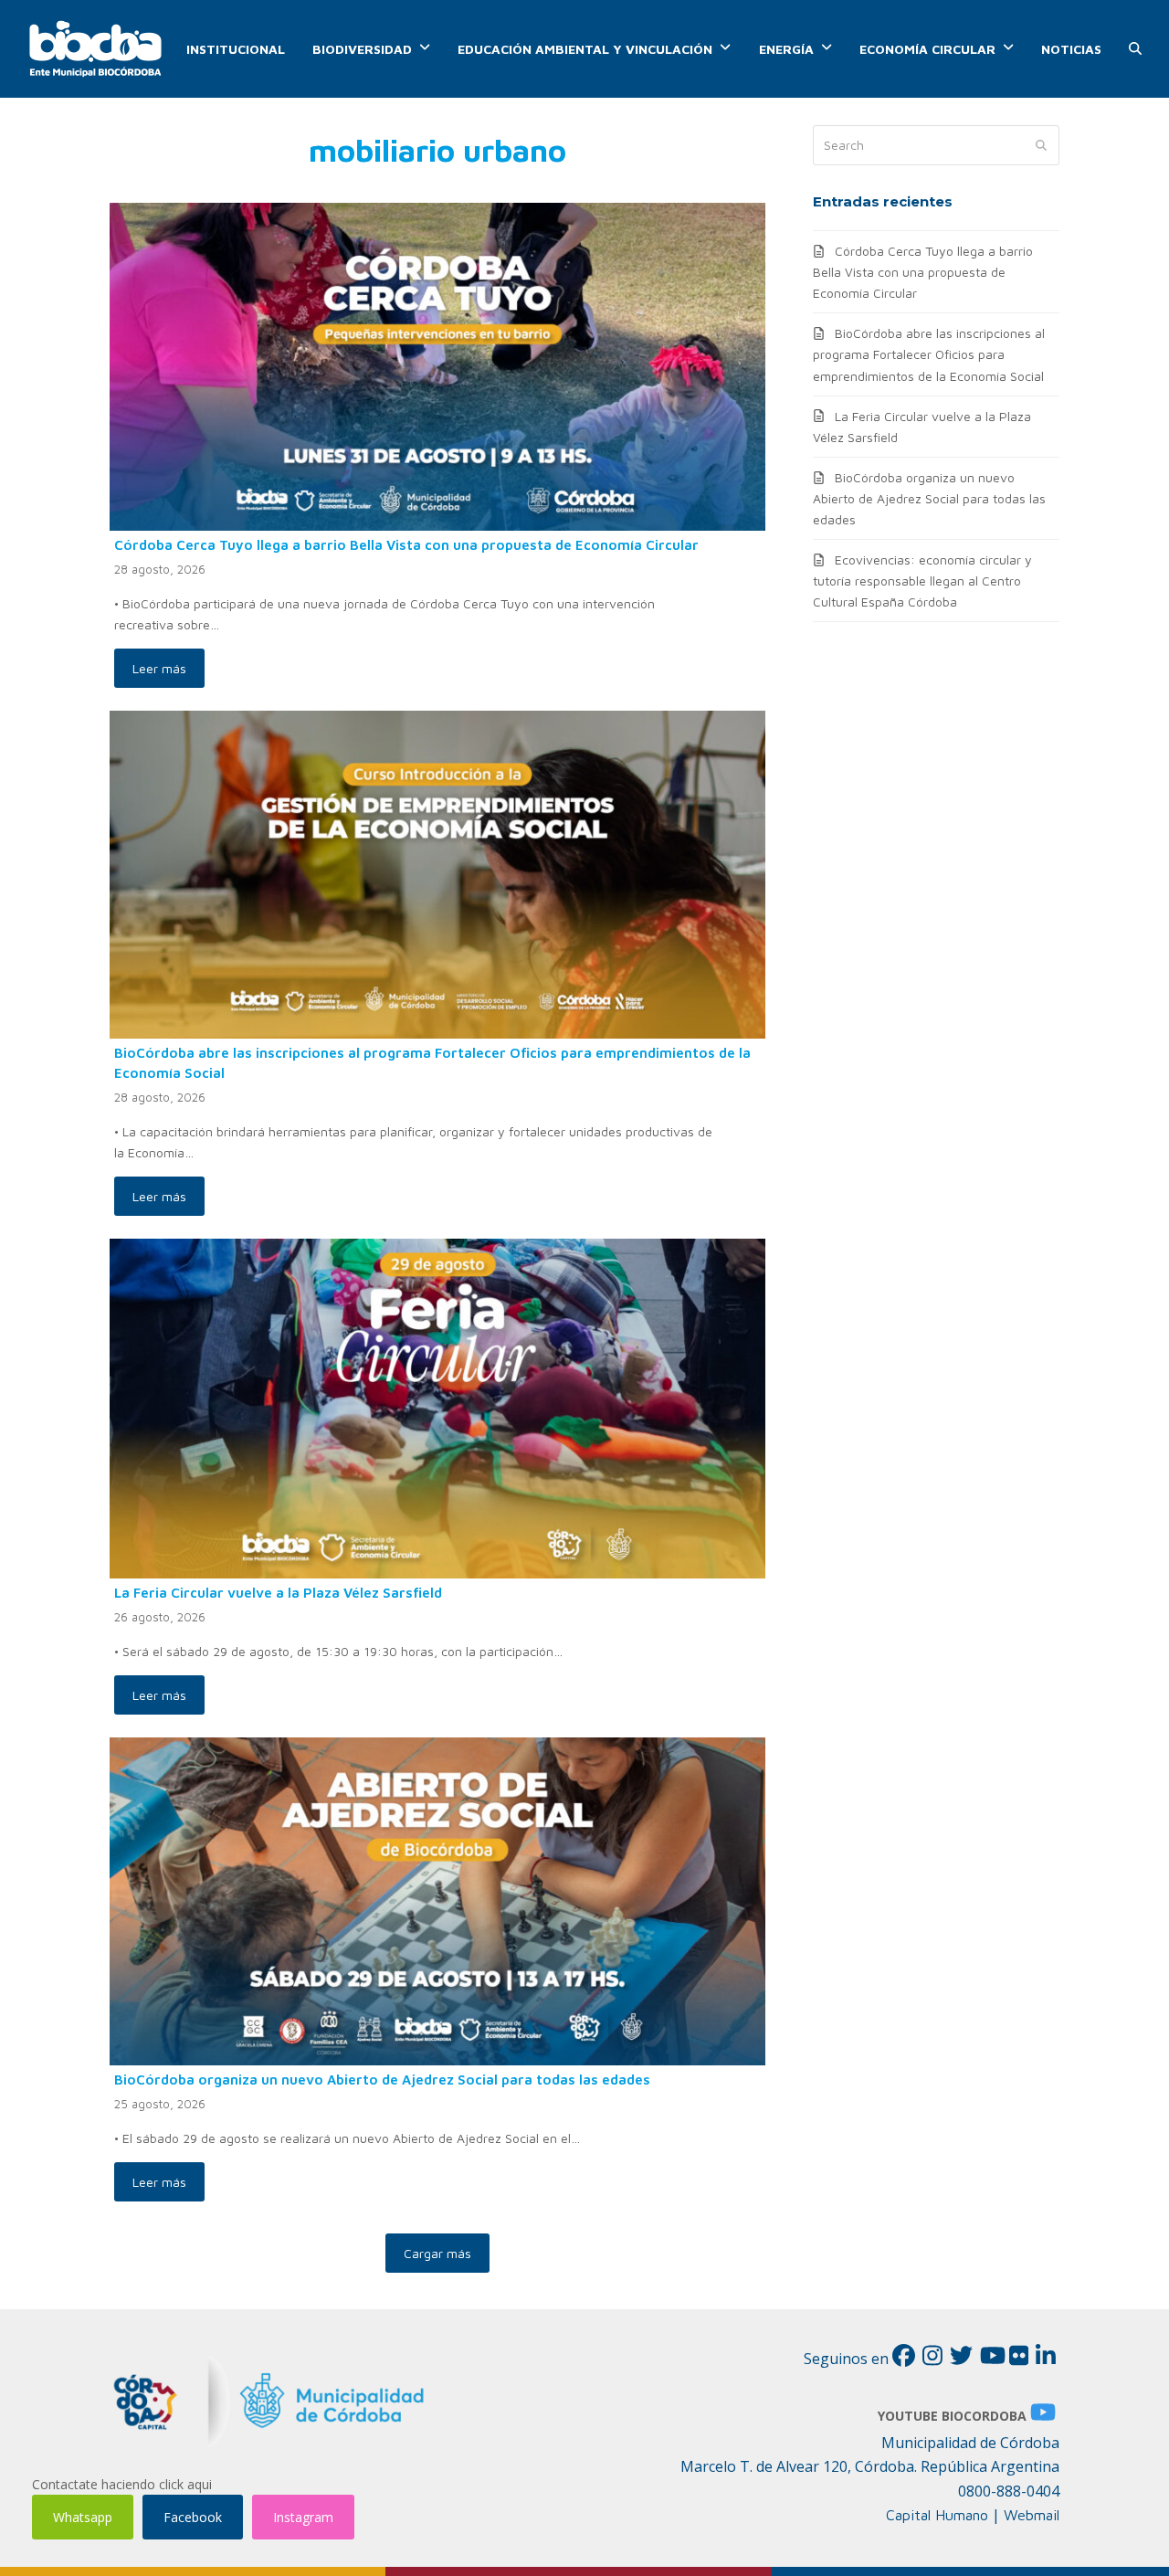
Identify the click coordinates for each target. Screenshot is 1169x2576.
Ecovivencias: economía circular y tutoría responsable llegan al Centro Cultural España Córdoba (922, 581)
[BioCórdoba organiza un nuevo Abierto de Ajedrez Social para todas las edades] (437, 1900)
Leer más (159, 668)
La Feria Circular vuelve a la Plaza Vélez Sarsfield (278, 1592)
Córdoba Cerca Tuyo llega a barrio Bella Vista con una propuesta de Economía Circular (406, 544)
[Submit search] (1041, 145)
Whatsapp (83, 2517)
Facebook (193, 2517)
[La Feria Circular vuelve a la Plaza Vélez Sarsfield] (437, 1407)
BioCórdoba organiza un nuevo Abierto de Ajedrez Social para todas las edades (382, 2079)
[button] (1135, 49)
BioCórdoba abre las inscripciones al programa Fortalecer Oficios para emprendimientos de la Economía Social (929, 354)
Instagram (303, 2517)
